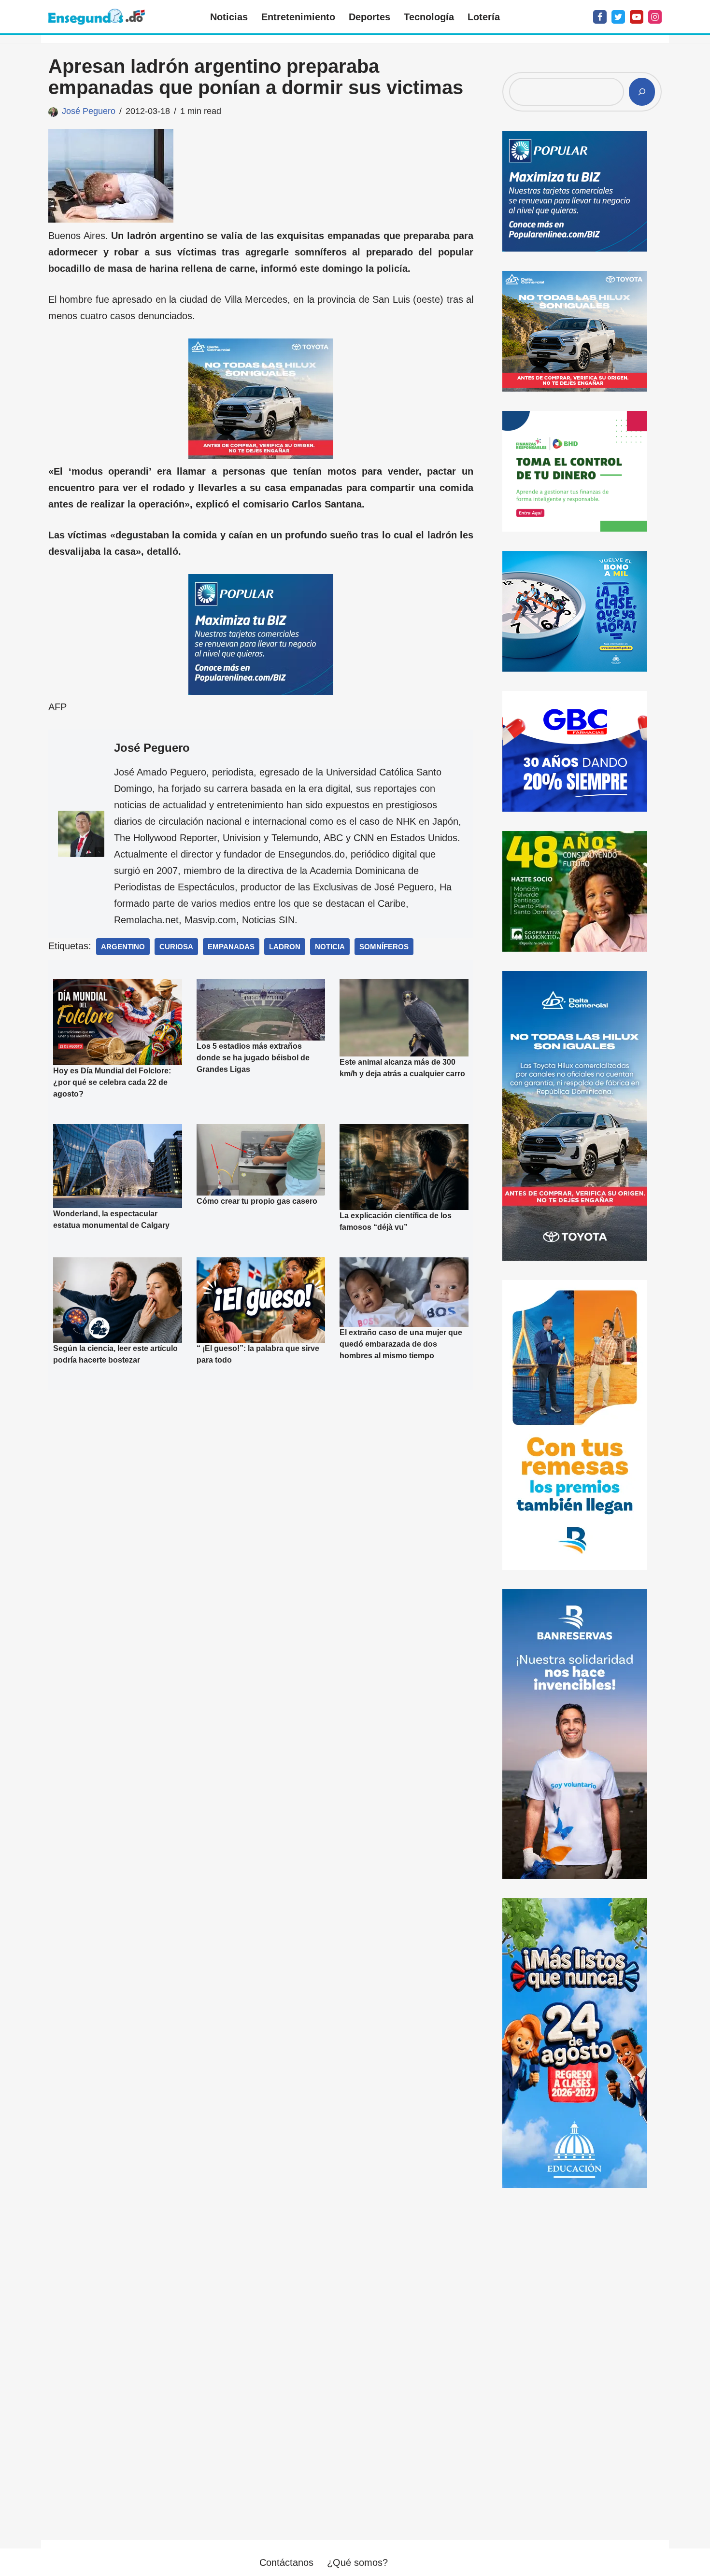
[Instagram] (655, 17)
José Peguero (89, 111)
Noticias (229, 17)
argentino (123, 947)
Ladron (285, 947)
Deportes (369, 17)
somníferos (384, 947)
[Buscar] (642, 92)
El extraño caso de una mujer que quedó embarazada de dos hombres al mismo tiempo (401, 1344)
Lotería (484, 17)
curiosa (176, 947)
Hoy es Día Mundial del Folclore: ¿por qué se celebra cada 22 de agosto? (112, 1082)
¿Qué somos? (357, 2562)
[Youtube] (637, 17)
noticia (330, 947)
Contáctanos (286, 2562)
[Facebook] (600, 17)
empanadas (231, 947)
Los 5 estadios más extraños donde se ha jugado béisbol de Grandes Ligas (253, 1058)
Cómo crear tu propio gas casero (257, 1201)
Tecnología (429, 17)
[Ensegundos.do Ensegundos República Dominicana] (97, 17)
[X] (618, 17)
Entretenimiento (298, 17)
